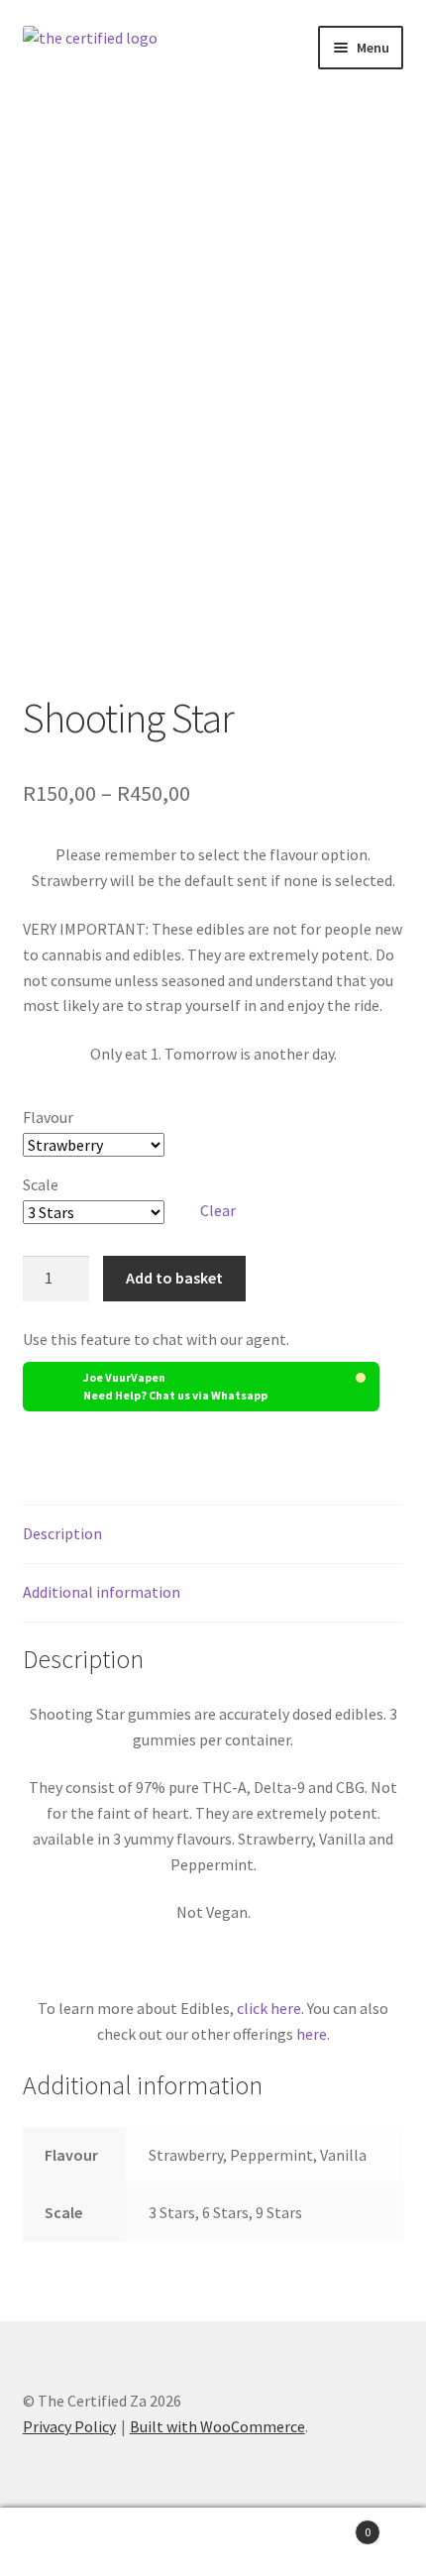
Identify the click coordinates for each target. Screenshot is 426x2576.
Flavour (48, 1117)
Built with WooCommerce (217, 2426)
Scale (41, 1184)
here (312, 2034)
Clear (218, 1210)
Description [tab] (62, 1533)
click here (269, 2008)
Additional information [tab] (102, 1592)
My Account (71, 2542)
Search (213, 2542)
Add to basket (174, 1278)
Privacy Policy (69, 2426)
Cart (328, 2525)
